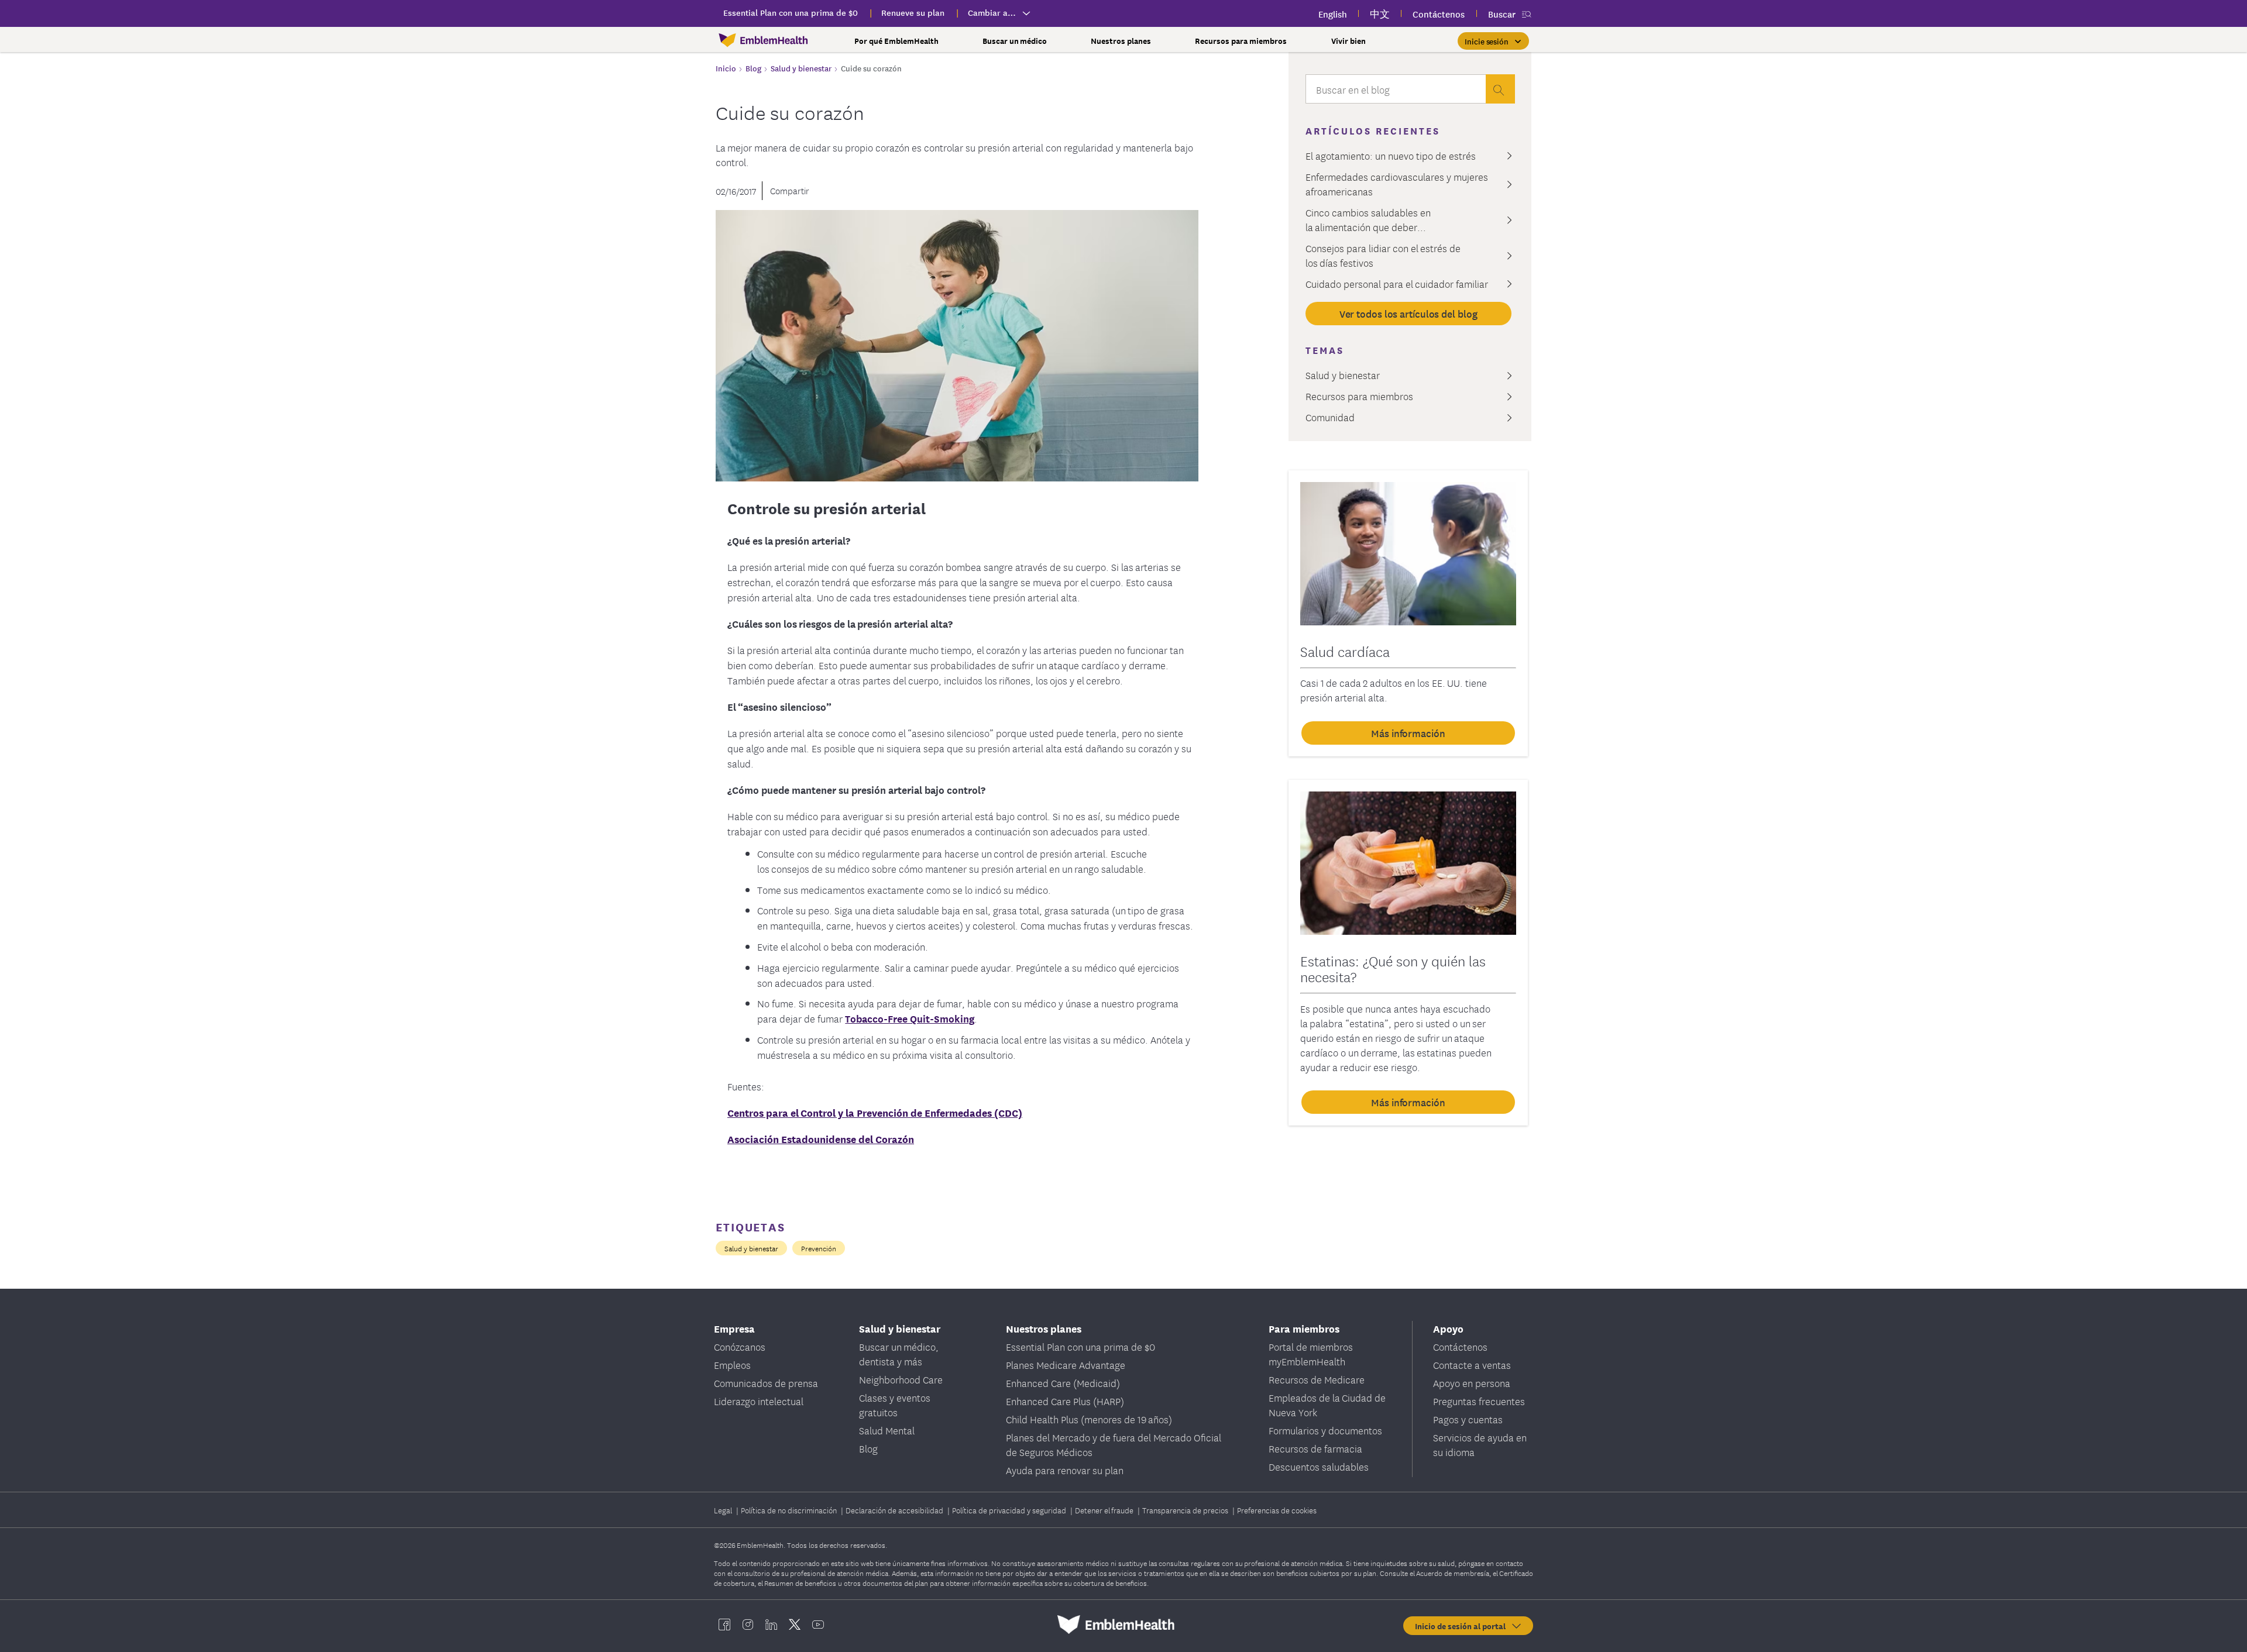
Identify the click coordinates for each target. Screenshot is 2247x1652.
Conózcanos (740, 1346)
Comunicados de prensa (766, 1383)
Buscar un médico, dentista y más (899, 1354)
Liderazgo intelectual (759, 1401)
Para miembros (1304, 1328)
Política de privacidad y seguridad (1010, 1510)
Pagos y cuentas (1468, 1419)
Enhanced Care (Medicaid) (1063, 1383)
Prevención (819, 1248)
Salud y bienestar (751, 1248)
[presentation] (1500, 89)
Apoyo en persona (1472, 1383)
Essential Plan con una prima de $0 (1080, 1346)
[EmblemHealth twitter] (795, 1625)
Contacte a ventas (1472, 1364)
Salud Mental (887, 1430)
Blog (868, 1448)
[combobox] (1396, 92)
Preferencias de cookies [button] (1277, 1510)
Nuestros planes (1044, 1328)
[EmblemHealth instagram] (748, 1625)
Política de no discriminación (790, 1510)
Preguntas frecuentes (1479, 1401)
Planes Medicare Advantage (1066, 1364)
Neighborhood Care (901, 1379)
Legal (724, 1510)
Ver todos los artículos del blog (1408, 313)
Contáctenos (1460, 1346)
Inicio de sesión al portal (1463, 1626)
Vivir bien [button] (1348, 41)
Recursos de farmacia (1315, 1448)
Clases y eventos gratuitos (895, 1405)
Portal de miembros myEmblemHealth (1311, 1354)
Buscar (1502, 14)
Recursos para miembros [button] (1241, 41)
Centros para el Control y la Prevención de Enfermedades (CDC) (875, 1112)
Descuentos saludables (1319, 1466)
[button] (1493, 41)
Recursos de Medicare (1317, 1379)
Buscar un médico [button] (1015, 41)
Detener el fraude (1105, 1510)
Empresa (734, 1328)
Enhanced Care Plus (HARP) (1065, 1401)
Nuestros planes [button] (1121, 41)
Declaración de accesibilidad (895, 1510)
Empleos (732, 1364)
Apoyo (1448, 1328)
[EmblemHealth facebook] (724, 1625)
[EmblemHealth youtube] (818, 1625)
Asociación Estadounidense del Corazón (821, 1139)
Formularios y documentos (1325, 1430)
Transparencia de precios (1186, 1510)
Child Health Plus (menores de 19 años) (1089, 1419)
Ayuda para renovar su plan (1065, 1470)
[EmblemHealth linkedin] (771, 1625)
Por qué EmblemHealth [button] (896, 41)
